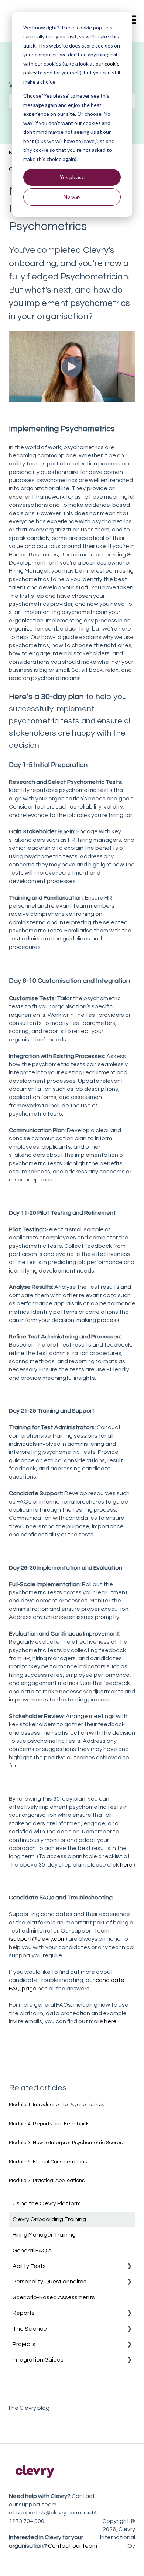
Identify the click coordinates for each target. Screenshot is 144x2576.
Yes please (72, 177)
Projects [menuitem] (24, 2344)
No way (72, 197)
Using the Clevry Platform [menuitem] (47, 2203)
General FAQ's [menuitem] (32, 2251)
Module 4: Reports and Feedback (49, 2124)
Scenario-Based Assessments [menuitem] (54, 2297)
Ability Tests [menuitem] (29, 2266)
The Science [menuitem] (30, 2329)
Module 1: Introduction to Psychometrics (56, 2105)
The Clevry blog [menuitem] (28, 2408)
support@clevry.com (38, 1939)
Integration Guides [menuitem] (38, 2360)
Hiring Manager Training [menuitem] (44, 2235)
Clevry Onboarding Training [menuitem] (49, 2219)
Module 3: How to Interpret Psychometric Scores (66, 2143)
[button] (129, 2267)
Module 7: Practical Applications (47, 2181)
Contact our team (73, 2546)
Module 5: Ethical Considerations (48, 2162)
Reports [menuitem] (24, 2313)
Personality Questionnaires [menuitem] (49, 2282)
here (126, 1865)
